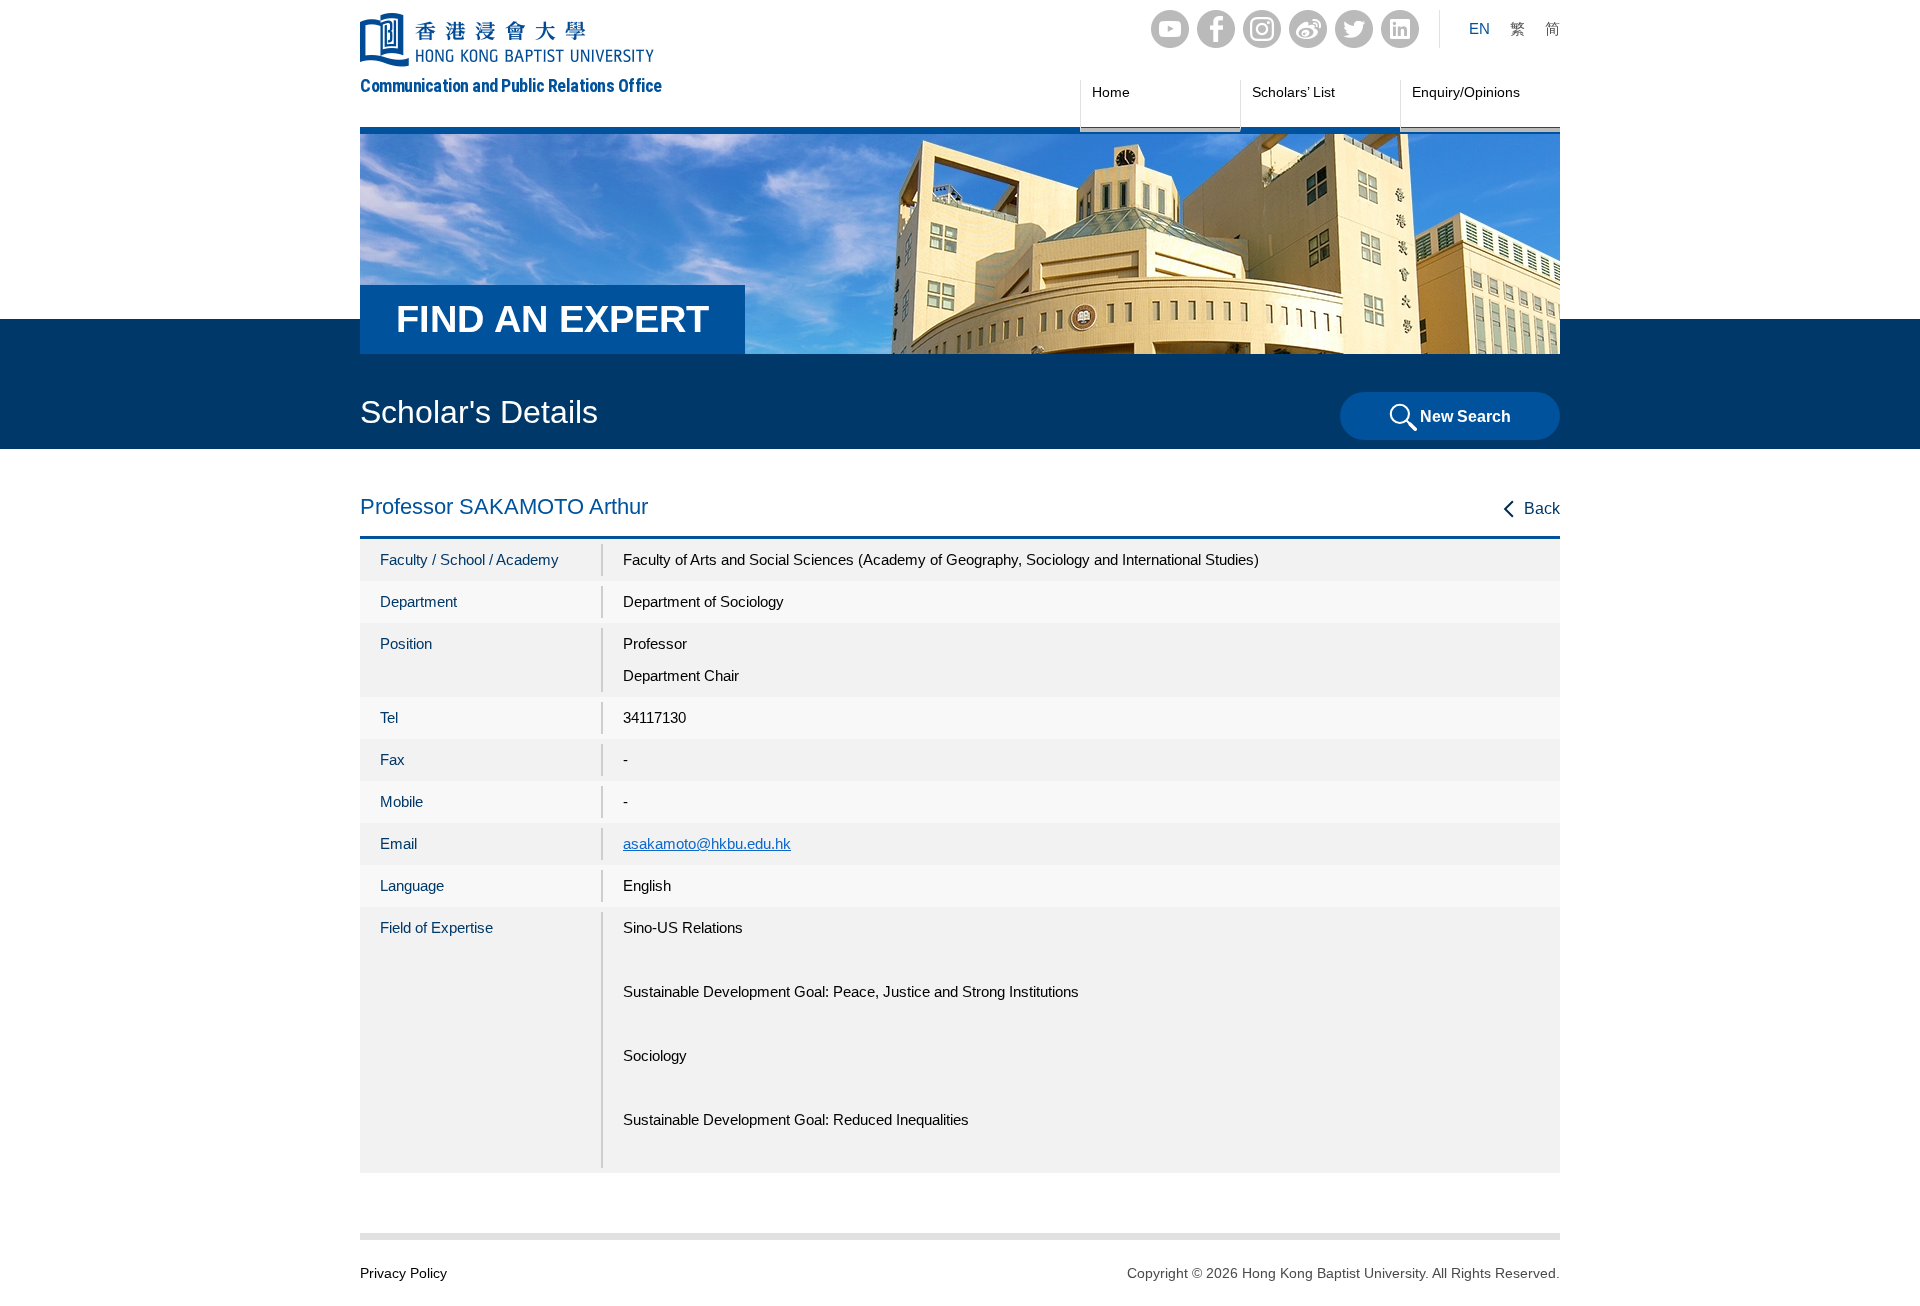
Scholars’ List (1293, 92)
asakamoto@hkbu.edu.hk (707, 843)
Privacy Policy (403, 1273)
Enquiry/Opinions (1466, 92)
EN (1479, 28)
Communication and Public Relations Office (511, 85)
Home (1111, 92)
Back (1542, 508)
